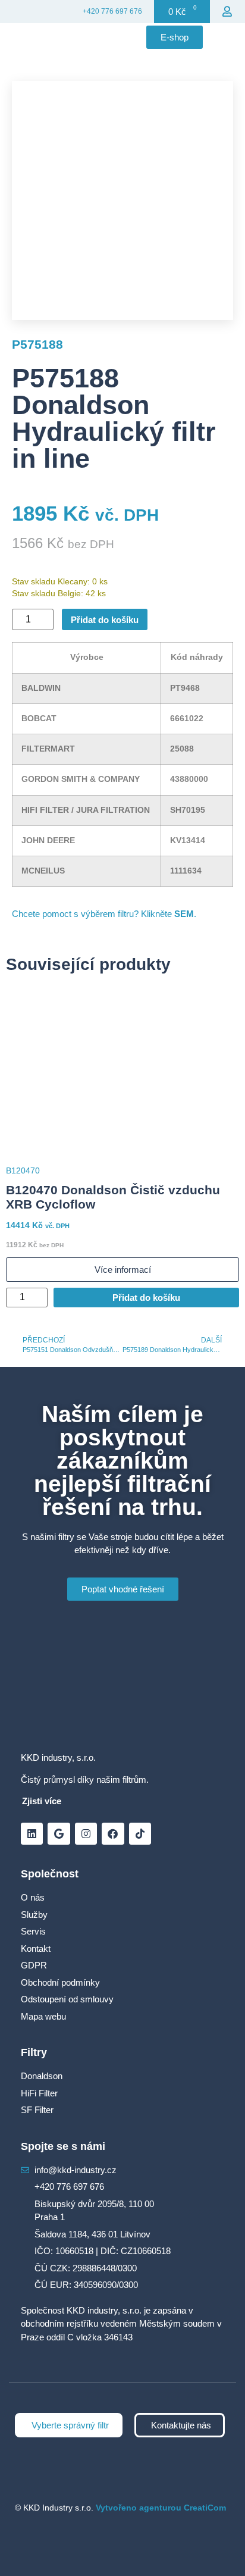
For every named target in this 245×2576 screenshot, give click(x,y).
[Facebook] (113, 1834)
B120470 (23, 1170)
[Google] (59, 1834)
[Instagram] (86, 1834)
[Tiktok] (140, 1834)
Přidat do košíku (105, 620)
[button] (227, 37)
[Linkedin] (32, 1834)
